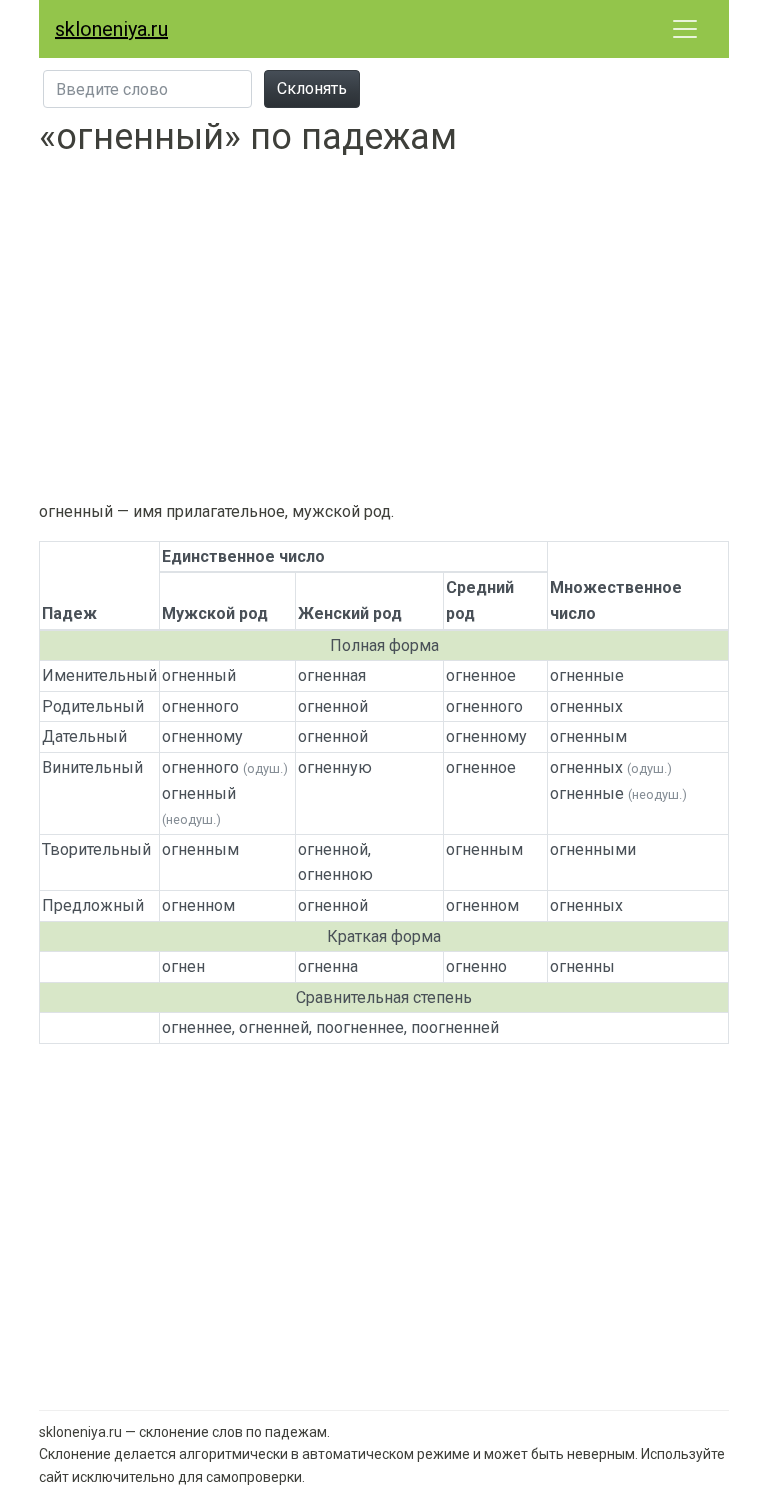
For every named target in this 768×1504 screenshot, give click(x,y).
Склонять (312, 88)
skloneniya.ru (111, 29)
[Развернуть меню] (685, 29)
